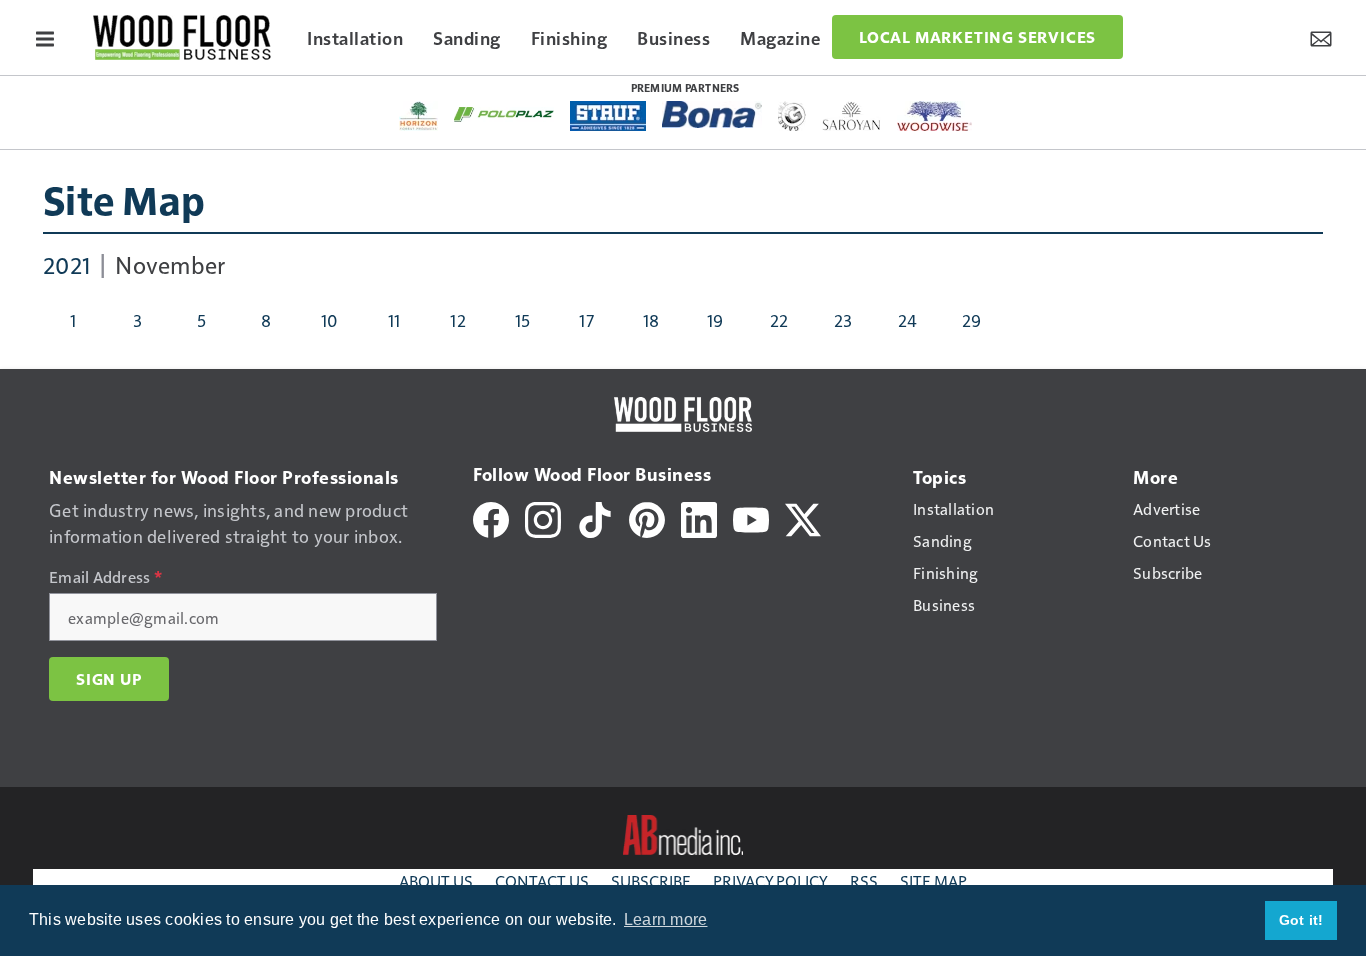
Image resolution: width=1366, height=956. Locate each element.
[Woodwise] (934, 116)
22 (779, 320)
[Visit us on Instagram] (543, 517)
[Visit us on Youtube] (751, 517)
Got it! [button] (1301, 920)
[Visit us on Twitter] (803, 517)
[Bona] (712, 114)
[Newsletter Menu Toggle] (1321, 37)
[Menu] (45, 37)
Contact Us (542, 880)
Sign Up (109, 679)
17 (586, 320)
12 (458, 320)
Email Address (105, 577)
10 (330, 320)
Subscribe (651, 880)
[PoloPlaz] (504, 113)
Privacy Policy (770, 880)
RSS (864, 880)
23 (843, 320)
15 (523, 320)
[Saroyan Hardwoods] (851, 116)
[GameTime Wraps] (792, 116)
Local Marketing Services (977, 37)
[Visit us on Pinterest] (647, 517)
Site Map (124, 199)
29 (972, 320)
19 (715, 320)
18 (651, 320)
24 (908, 320)
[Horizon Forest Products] (418, 116)
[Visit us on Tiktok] (595, 517)
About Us (436, 880)
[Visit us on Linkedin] (699, 517)
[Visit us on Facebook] (491, 517)
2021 (66, 264)
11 (394, 320)
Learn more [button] (666, 919)
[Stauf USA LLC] (608, 116)
